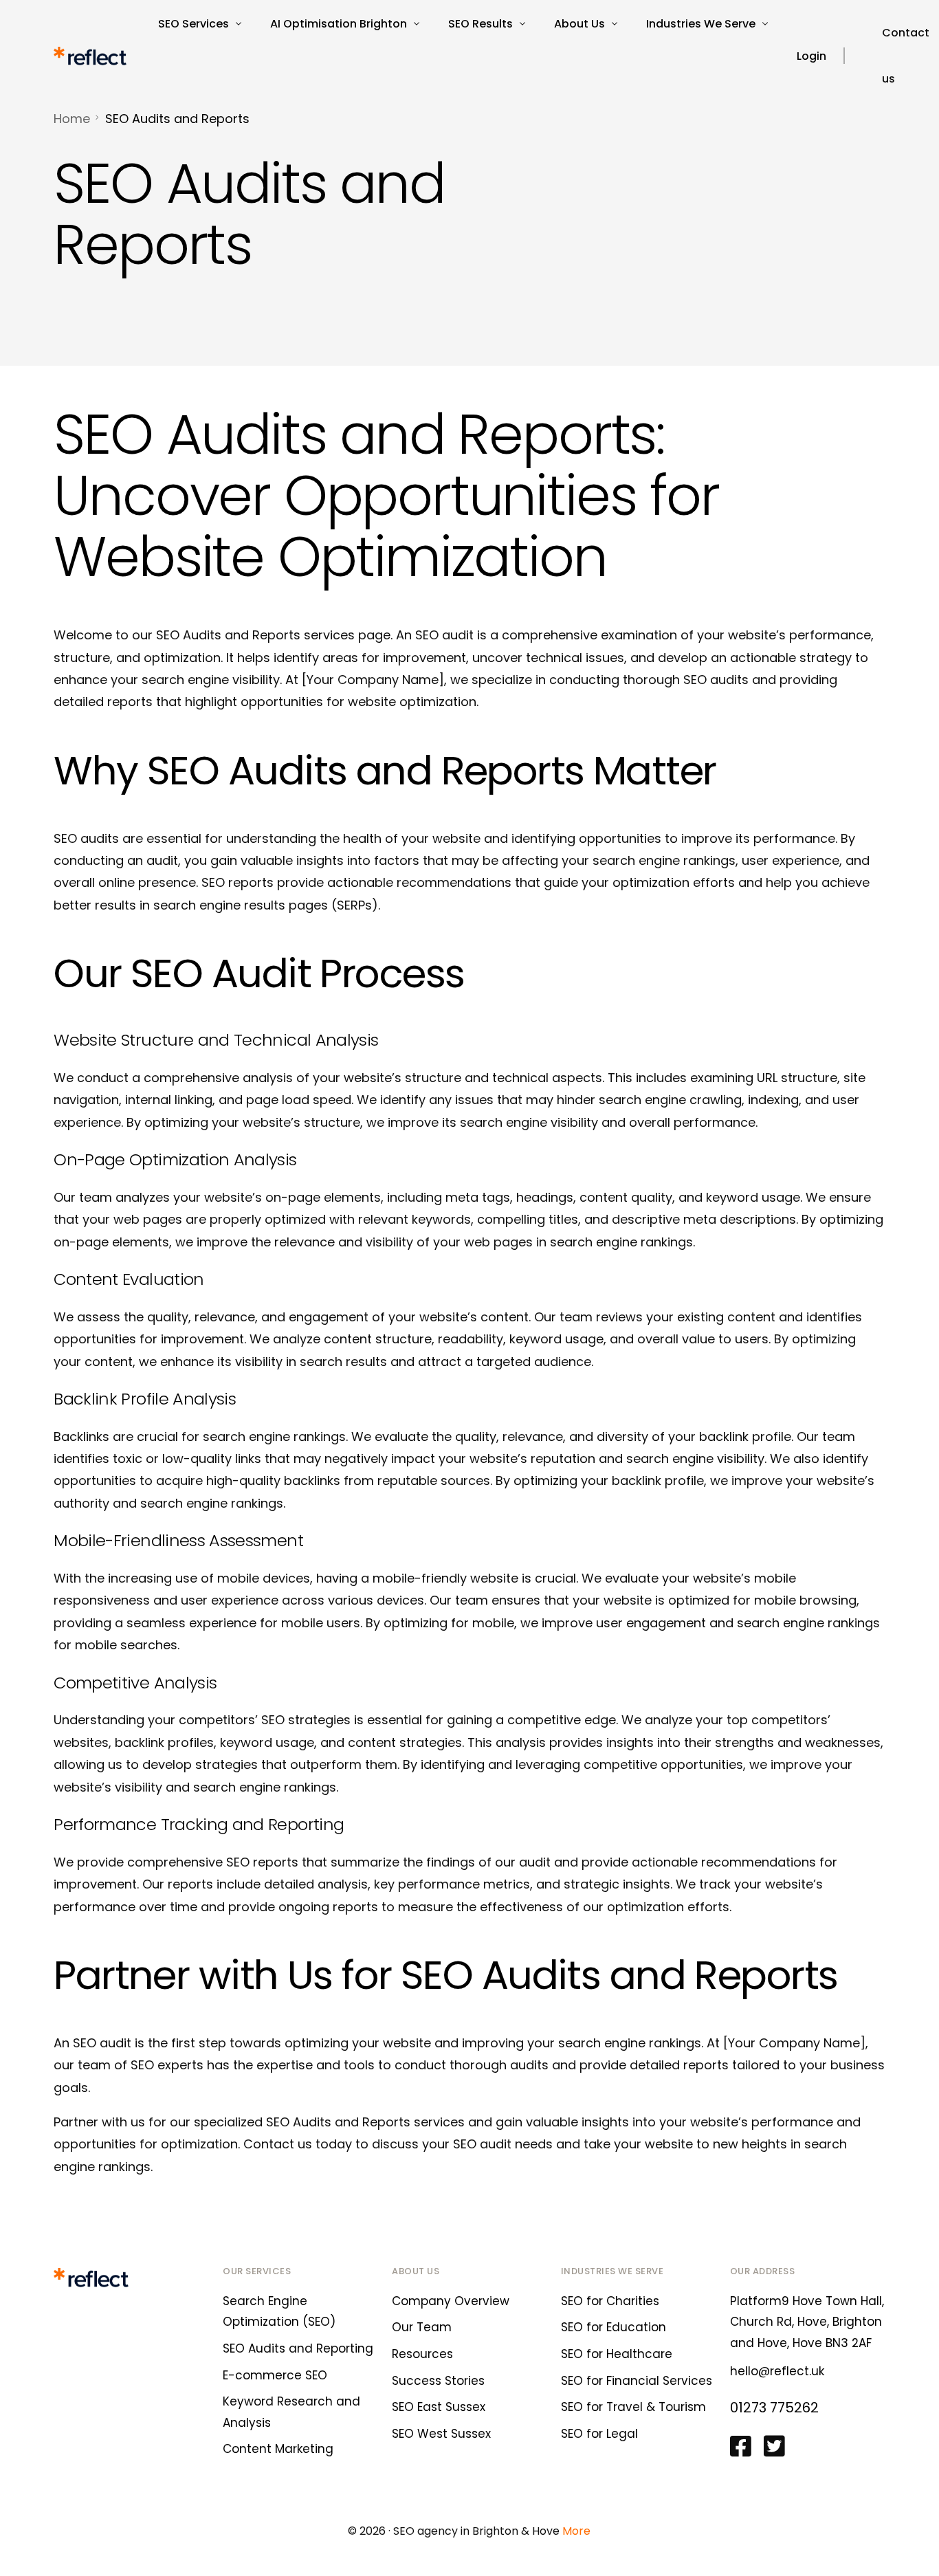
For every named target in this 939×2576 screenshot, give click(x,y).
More (576, 2531)
